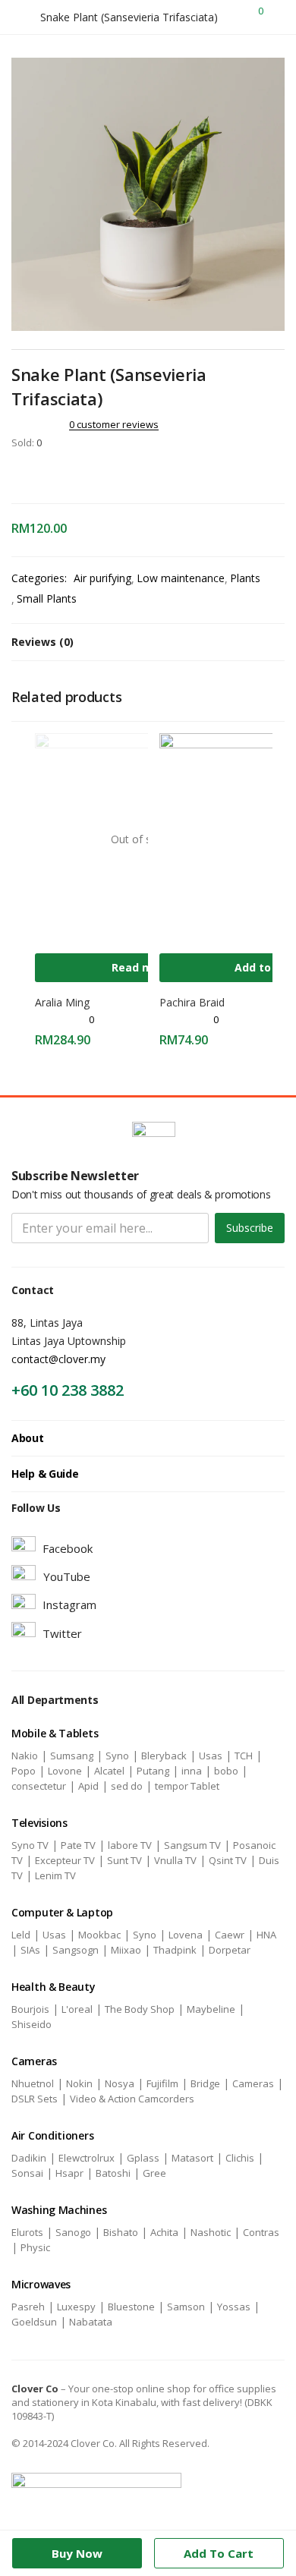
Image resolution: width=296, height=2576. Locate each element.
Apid (88, 1786)
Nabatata (91, 2322)
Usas (211, 1756)
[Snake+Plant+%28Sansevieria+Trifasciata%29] (37, 474)
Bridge (205, 2083)
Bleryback (164, 1756)
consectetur (39, 1786)
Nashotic (211, 2232)
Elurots (27, 2232)
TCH (244, 1756)
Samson (186, 2307)
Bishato (121, 2232)
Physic (35, 2247)
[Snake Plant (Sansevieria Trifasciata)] (16, 474)
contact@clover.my (58, 1359)
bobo (226, 1771)
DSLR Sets (35, 2099)
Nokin (79, 2083)
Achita (164, 2232)
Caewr (230, 1935)
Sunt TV (124, 1860)
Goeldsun (34, 2322)
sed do (127, 1786)
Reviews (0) (43, 642)
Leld (21, 1935)
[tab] (148, 642)
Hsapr (69, 2173)
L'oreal (77, 2009)
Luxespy (76, 2307)
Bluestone (131, 2307)
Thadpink (175, 1950)
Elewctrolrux (87, 2158)
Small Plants (47, 598)
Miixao (126, 1950)
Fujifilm (162, 2083)
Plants (245, 578)
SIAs (30, 1950)
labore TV (130, 1845)
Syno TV (30, 1845)
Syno (117, 1756)
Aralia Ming (62, 1002)
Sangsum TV (192, 1845)
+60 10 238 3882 (68, 1390)
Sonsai (27, 2173)
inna (192, 1771)
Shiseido (31, 2024)
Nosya (120, 2083)
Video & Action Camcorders (132, 2099)
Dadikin (29, 2158)
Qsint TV (228, 1860)
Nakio (25, 1756)
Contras (261, 2232)
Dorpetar (230, 1950)
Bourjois (30, 2009)
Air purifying (102, 578)
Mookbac (99, 1935)
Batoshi (113, 2173)
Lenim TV (55, 1875)
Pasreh (28, 2307)
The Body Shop (140, 2009)
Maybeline (211, 2009)
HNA (266, 1935)
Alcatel (109, 1771)
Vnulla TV (175, 1860)
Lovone (65, 1771)
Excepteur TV (65, 1860)
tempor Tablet (187, 1786)
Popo (24, 1771)
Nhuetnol (33, 2083)
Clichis (240, 2158)
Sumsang (72, 1756)
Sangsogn (76, 1950)
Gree (154, 2173)
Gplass (143, 2158)
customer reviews (114, 424)
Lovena (186, 1935)
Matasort (192, 2158)
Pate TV (78, 1845)
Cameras (253, 2083)
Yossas (234, 2307)
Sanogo (73, 2232)
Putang (153, 1771)
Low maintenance (181, 578)
